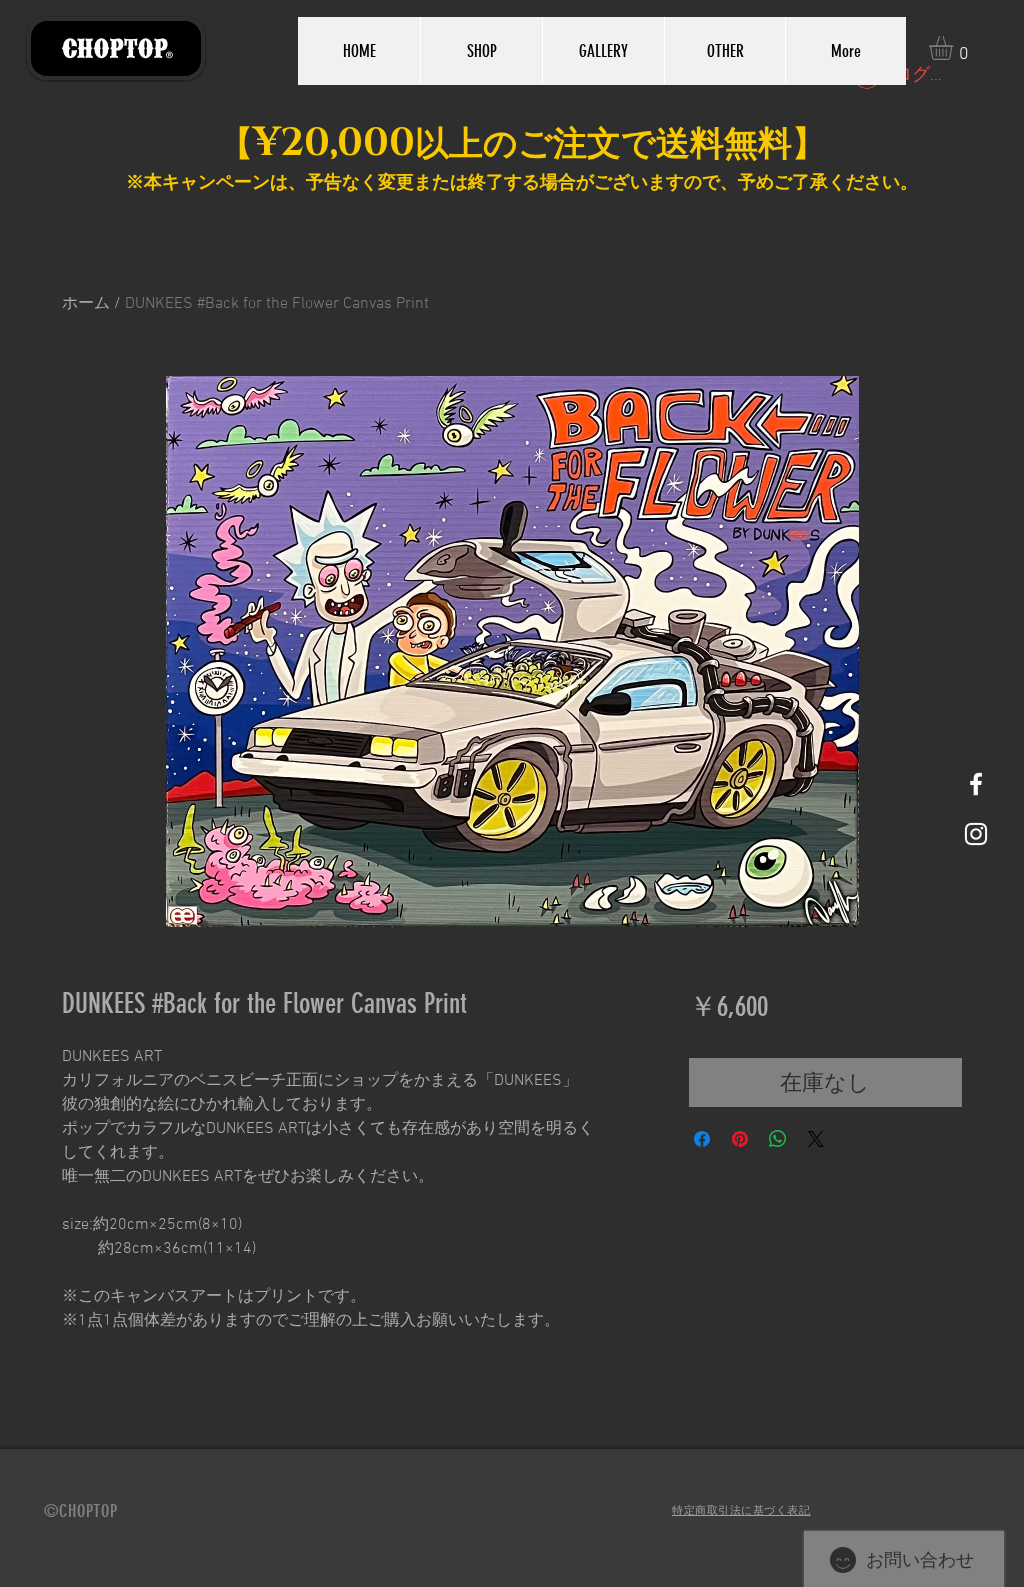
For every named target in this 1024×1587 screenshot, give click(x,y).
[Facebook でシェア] (702, 1139)
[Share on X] (816, 1139)
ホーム (86, 304)
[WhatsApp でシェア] (778, 1139)
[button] (955, 48)
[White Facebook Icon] (976, 784)
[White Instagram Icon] (976, 834)
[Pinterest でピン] (740, 1139)
